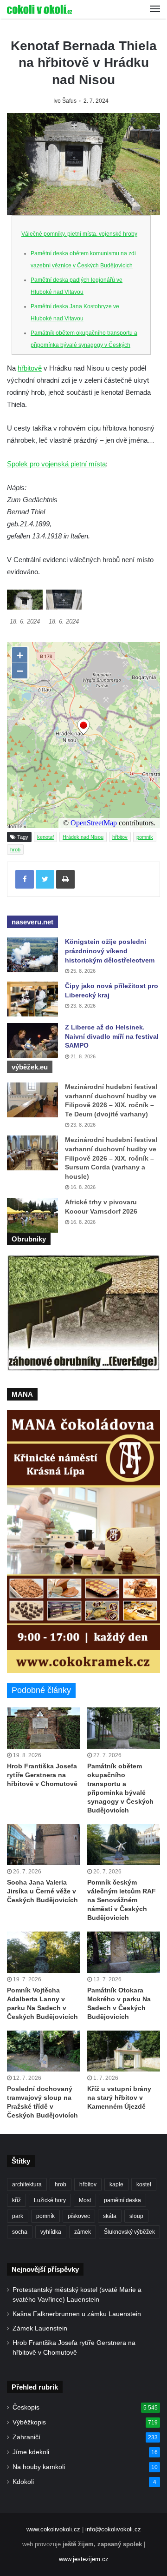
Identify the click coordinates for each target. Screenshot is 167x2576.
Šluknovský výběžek (129, 2232)
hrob (15, 850)
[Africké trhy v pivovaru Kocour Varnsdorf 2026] (32, 1215)
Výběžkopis (29, 2422)
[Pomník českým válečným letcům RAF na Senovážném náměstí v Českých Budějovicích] (124, 1845)
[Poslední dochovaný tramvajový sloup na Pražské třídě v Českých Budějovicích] (43, 2051)
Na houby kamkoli (39, 2467)
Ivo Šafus (65, 101)
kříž (16, 2200)
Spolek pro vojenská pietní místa (56, 464)
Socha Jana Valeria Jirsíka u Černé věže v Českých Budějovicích (42, 1891)
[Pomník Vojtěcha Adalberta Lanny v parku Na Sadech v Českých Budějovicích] (43, 1952)
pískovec (79, 2216)
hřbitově (30, 368)
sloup (136, 2216)
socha (20, 2232)
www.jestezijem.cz (84, 2559)
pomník (145, 837)
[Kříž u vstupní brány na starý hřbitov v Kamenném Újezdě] (124, 2051)
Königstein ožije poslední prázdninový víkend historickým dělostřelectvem (110, 951)
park (18, 2216)
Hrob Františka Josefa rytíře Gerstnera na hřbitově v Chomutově (42, 1775)
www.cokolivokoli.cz (53, 2529)
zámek (83, 2232)
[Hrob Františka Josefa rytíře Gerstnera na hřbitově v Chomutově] (43, 1728)
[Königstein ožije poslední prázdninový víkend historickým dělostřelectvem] (32, 955)
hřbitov (120, 837)
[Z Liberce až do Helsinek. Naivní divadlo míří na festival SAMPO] (32, 1040)
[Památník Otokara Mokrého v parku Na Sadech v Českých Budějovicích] (124, 1952)
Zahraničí (26, 2437)
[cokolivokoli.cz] (39, 9)
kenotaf (45, 837)
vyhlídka (51, 2232)
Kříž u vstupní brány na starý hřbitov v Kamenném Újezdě (119, 2098)
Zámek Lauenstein (40, 2328)
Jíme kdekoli (31, 2452)
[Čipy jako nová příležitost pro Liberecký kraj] (32, 999)
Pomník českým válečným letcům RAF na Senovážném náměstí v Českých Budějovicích (122, 1900)
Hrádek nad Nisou (83, 837)
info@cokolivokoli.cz (113, 2529)
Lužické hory (50, 2200)
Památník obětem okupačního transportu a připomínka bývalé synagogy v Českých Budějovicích (84, 345)
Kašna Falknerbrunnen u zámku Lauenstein (77, 2314)
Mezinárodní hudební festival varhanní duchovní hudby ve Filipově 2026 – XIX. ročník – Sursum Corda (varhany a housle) (111, 1158)
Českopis (26, 2407)
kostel (144, 2184)
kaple (116, 2184)
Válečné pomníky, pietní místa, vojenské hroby (79, 234)
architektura (27, 2184)
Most (85, 2200)
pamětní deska (122, 2200)
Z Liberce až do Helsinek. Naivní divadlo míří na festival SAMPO (112, 1036)
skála (110, 2216)
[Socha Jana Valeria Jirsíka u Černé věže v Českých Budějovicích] (43, 1845)
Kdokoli (23, 2482)
